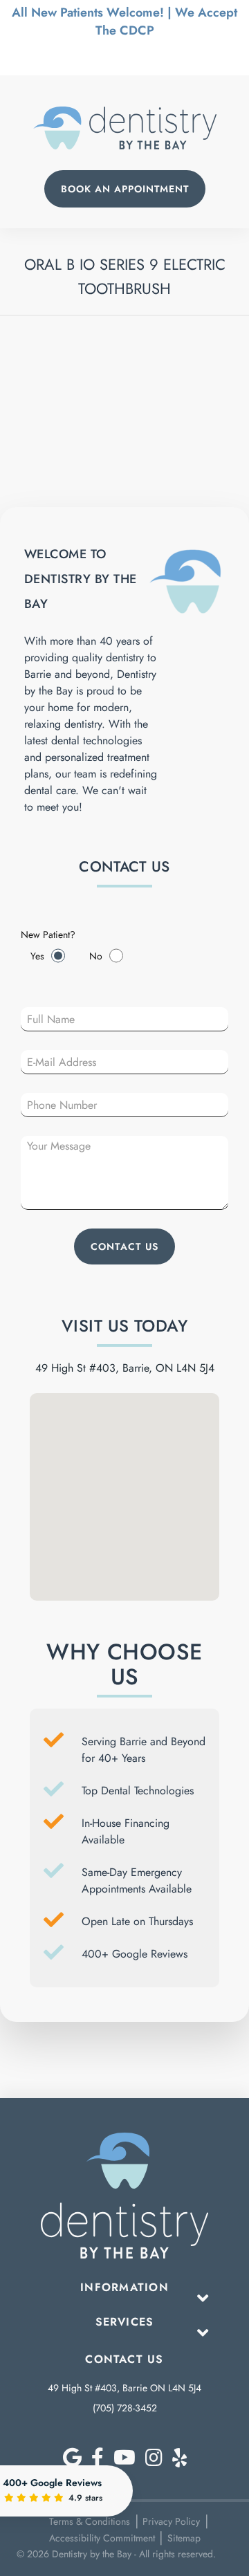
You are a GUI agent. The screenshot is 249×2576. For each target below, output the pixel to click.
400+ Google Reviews (135, 1954)
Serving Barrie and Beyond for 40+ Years (144, 1750)
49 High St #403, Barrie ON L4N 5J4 (124, 2388)
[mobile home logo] (125, 128)
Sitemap (184, 2538)
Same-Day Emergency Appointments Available (137, 1880)
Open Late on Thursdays (137, 1921)
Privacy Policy (171, 2521)
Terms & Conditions (90, 2521)
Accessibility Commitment (102, 2538)
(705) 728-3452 (125, 2408)
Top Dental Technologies (138, 1791)
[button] (124, 1462)
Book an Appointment (125, 189)
